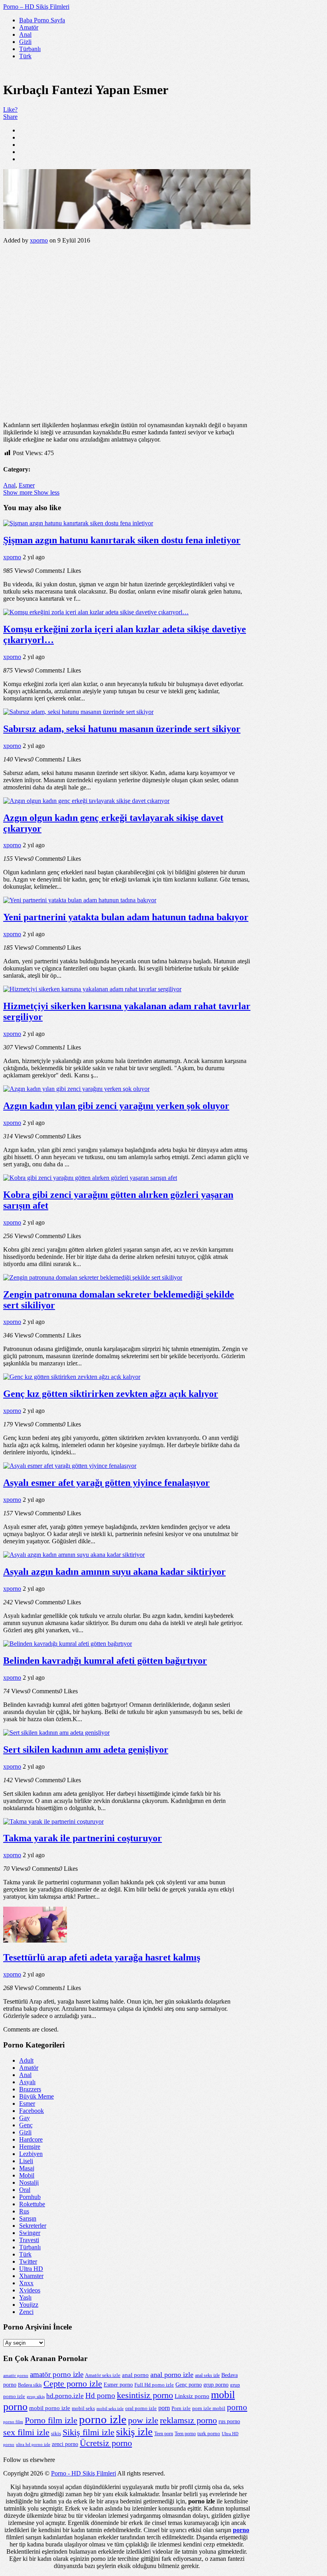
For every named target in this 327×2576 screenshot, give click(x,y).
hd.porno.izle (65, 2396)
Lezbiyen (31, 2154)
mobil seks (83, 2408)
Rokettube (32, 2204)
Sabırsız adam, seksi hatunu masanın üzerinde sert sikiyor (122, 729)
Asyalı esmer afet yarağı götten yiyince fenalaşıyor (106, 1483)
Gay (25, 2118)
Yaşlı (25, 2297)
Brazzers (30, 2089)
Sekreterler (33, 2226)
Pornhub (30, 2197)
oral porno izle (141, 2408)
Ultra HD (31, 2269)
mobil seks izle (110, 2409)
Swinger (30, 2233)
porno (237, 2407)
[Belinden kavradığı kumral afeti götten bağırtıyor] (68, 1644)
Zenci (26, 2312)
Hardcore (31, 2139)
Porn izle (181, 2408)
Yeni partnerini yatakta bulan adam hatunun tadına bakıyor (126, 917)
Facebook (32, 2111)
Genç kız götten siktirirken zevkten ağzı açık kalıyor (111, 1394)
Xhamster (31, 2276)
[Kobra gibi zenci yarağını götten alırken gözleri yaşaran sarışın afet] (90, 1178)
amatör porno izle (57, 2374)
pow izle (143, 2420)
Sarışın (28, 2218)
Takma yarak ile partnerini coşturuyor (83, 1838)
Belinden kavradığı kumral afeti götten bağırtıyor (105, 1661)
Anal (25, 35)
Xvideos (30, 2290)
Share (10, 117)
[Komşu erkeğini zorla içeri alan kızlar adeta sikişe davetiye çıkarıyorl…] (96, 612)
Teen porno (185, 2434)
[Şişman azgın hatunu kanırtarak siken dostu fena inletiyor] (78, 523)
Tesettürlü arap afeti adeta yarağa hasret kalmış (102, 1957)
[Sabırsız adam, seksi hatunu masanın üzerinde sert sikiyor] (78, 712)
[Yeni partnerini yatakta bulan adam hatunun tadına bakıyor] (80, 900)
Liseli (26, 2161)
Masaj (27, 2168)
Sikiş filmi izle (89, 2432)
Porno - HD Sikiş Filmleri (84, 2473)
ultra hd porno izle (33, 2445)
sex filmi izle (26, 2432)
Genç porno (189, 2385)
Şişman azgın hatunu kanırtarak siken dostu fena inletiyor (122, 540)
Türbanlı (30, 49)
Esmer (27, 485)
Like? (10, 109)
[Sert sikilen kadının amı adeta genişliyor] (56, 1733)
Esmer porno (118, 2385)
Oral (25, 2190)
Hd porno (100, 2396)
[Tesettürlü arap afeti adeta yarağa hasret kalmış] (35, 1940)
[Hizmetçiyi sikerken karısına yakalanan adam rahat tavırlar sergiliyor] (92, 989)
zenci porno (65, 2444)
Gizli (25, 42)
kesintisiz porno (145, 2395)
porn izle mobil (209, 2408)
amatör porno (16, 2376)
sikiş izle (134, 2432)
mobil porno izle (50, 2408)
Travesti (29, 2240)
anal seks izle (207, 2375)
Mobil (27, 2175)
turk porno (209, 2433)
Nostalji (29, 2182)
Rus (24, 2211)
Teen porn (164, 2434)
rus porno (229, 2421)
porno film (13, 2422)
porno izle (103, 2419)
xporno (39, 240)
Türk (25, 56)
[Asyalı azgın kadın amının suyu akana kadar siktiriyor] (74, 1555)
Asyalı (27, 2082)
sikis (56, 2433)
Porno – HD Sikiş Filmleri (36, 7)
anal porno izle (172, 2375)
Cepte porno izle (73, 2384)
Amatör (29, 27)
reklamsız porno (188, 2420)
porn (164, 2408)
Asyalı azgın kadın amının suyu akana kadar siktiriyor (114, 1572)
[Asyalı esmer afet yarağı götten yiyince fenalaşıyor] (70, 1466)
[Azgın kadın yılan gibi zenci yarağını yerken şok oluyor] (76, 1089)
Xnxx (26, 2283)
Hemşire (30, 2147)
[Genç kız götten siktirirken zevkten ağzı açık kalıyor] (72, 1377)
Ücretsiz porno (106, 2443)
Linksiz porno (192, 2396)
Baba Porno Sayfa (42, 20)
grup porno (216, 2385)
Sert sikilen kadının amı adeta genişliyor (86, 1750)
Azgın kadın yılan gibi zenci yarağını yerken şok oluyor (116, 1106)
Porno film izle (51, 2420)
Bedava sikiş (30, 2385)
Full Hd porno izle (154, 2385)
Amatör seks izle (103, 2375)
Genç (26, 2125)
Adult (26, 2060)
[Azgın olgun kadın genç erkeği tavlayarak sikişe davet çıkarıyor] (86, 801)
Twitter (28, 2261)
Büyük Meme (36, 2096)
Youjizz (29, 2305)
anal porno (135, 2375)
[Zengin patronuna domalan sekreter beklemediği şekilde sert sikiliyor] (93, 1277)
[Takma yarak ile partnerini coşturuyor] (53, 1822)
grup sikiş (36, 2397)
